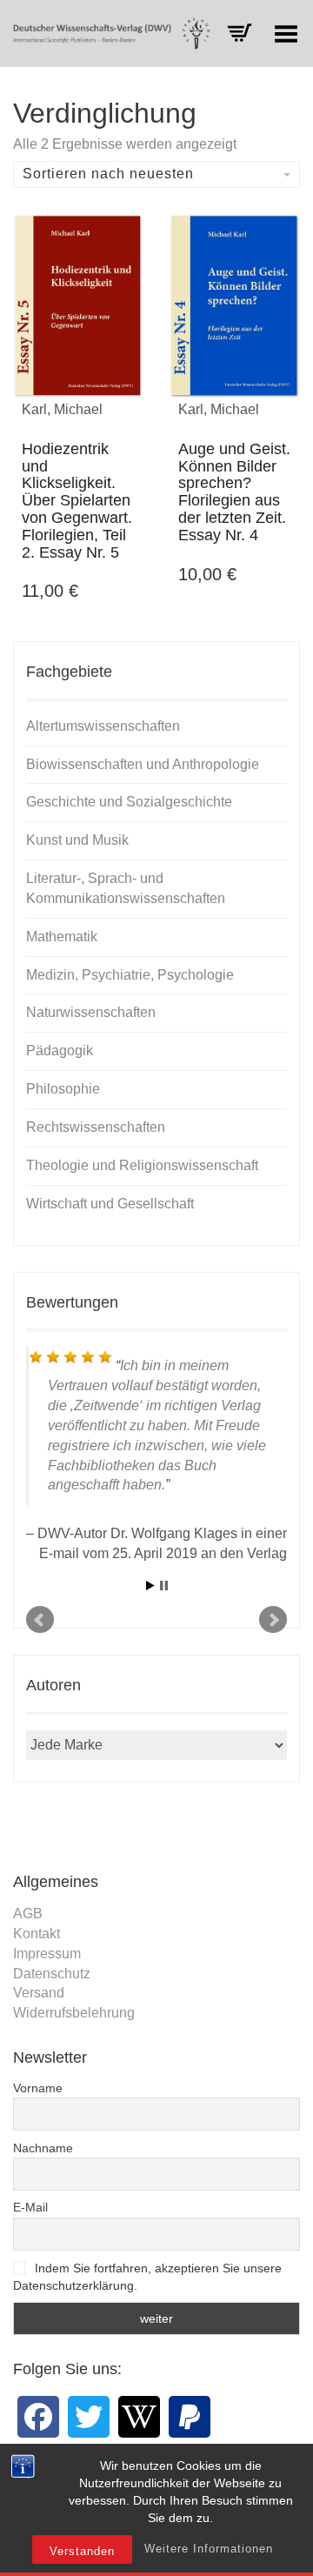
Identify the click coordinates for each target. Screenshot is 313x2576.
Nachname (43, 2148)
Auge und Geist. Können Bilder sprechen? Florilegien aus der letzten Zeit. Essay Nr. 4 (234, 492)
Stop (164, 1586)
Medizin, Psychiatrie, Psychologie (130, 975)
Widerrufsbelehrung (74, 2013)
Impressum (47, 1954)
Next (273, 1620)
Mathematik (62, 937)
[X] (89, 2417)
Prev (40, 1620)
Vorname (38, 2088)
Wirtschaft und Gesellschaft (110, 1204)
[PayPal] (190, 2417)
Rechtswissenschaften (96, 1127)
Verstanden (82, 2551)
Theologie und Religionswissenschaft (142, 1165)
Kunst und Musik (77, 840)
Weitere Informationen (209, 2549)
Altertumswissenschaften (103, 726)
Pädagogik (60, 1050)
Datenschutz (52, 1974)
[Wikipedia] (139, 2417)
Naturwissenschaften (91, 1012)
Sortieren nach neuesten (108, 174)
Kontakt (37, 1934)
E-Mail (30, 2207)
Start (150, 1586)
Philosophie (63, 1089)
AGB (28, 1914)
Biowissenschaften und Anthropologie (143, 764)
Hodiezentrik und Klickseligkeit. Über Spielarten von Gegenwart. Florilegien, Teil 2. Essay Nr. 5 (77, 501)
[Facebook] (38, 2417)
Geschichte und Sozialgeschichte (129, 802)
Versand (39, 1993)
